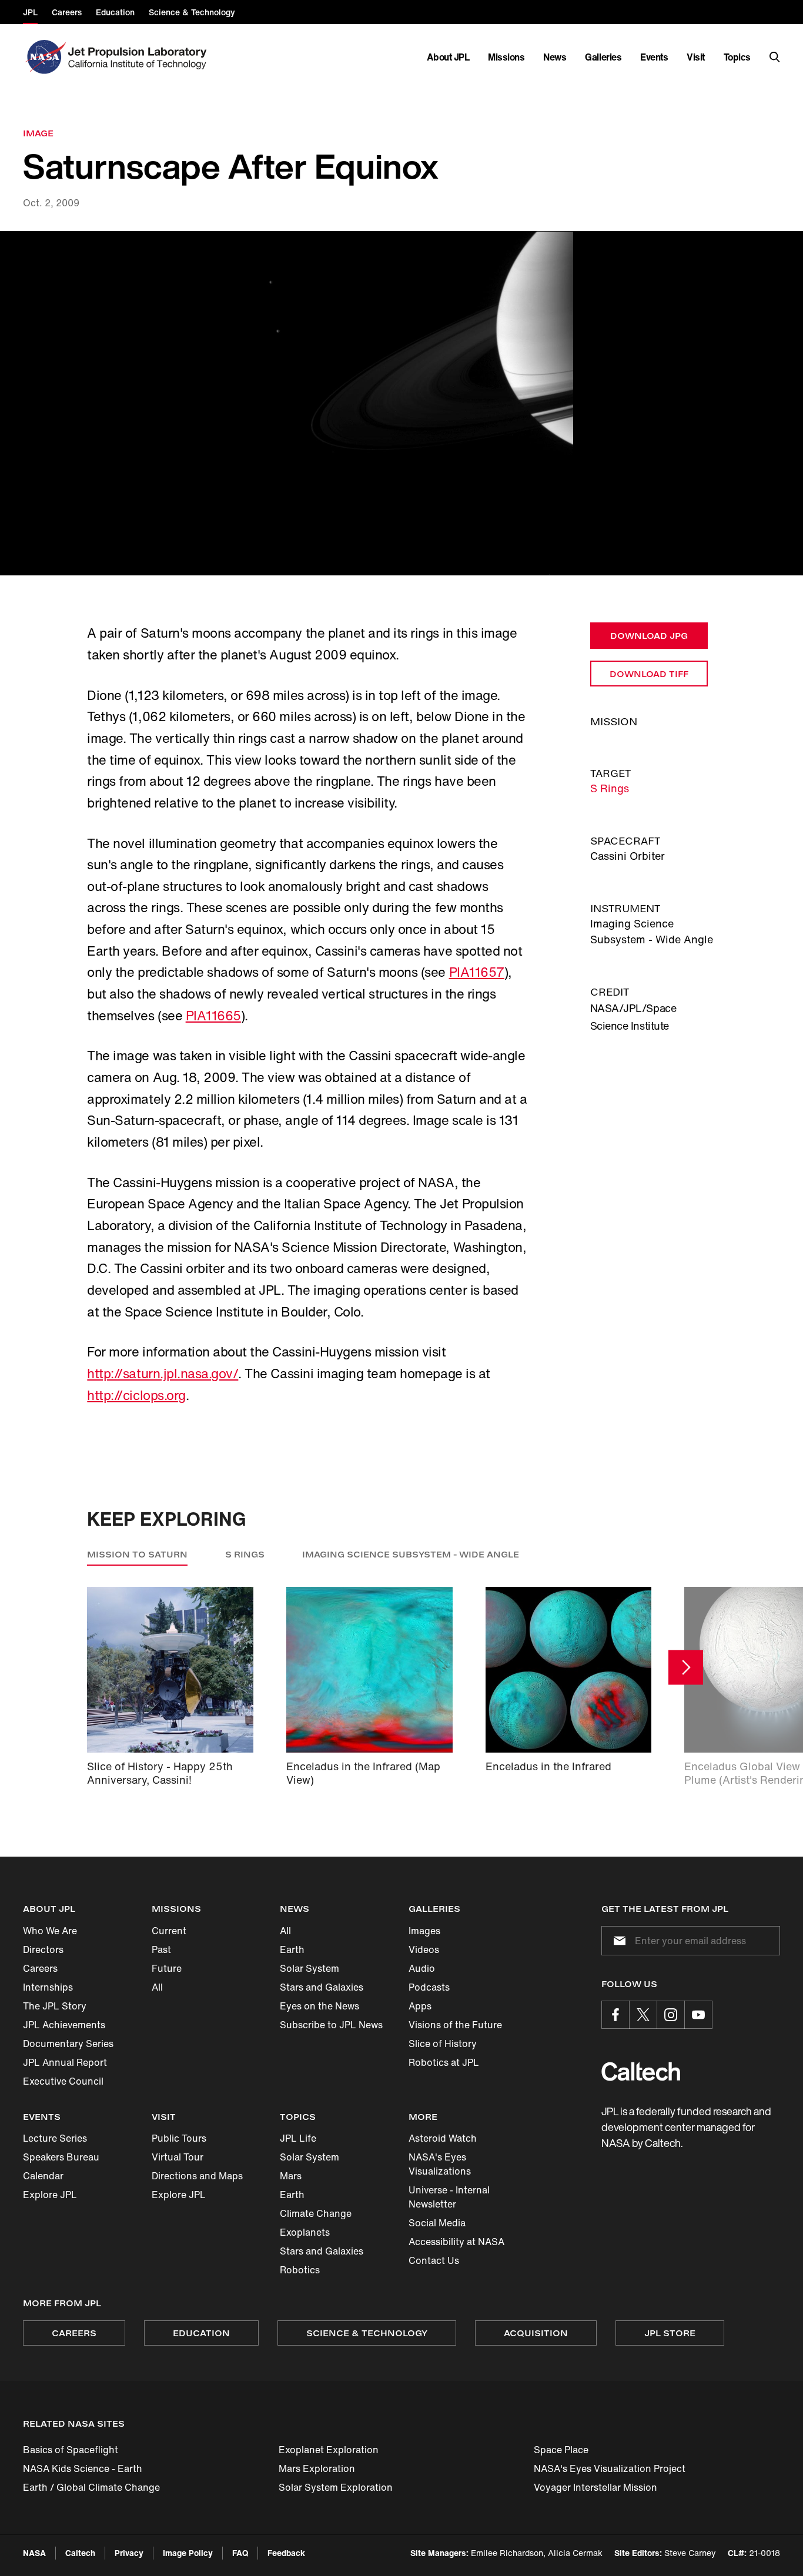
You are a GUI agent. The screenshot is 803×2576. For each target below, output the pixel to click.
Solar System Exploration (336, 2487)
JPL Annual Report (65, 2062)
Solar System (310, 1968)
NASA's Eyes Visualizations (440, 2164)
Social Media (437, 2223)
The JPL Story (55, 2006)
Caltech (80, 2553)
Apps (420, 2006)
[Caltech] (641, 2071)
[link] (401, 403)
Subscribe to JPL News (331, 2025)
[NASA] (44, 57)
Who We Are (50, 1931)
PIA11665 (213, 1016)
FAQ (240, 2553)
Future (167, 1968)
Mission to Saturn (137, 1554)
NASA (34, 2553)
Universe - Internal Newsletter (449, 2197)
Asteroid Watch (443, 2138)
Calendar (43, 2176)
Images (424, 1931)
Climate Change (316, 2213)
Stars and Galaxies (322, 1987)
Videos (424, 1949)
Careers (40, 1968)
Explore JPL (50, 2195)
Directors (43, 1949)
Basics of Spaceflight (71, 2450)
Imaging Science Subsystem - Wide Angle (411, 1554)
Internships (48, 1987)
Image (38, 133)
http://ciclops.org (136, 1395)
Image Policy (188, 2553)
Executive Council (63, 2081)
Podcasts (429, 1987)
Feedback (286, 2553)
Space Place (561, 2450)
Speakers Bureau (61, 2157)
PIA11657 (477, 972)
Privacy (129, 2553)
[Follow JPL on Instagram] (671, 2015)
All (157, 1987)
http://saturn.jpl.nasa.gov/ (163, 1374)
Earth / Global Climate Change (91, 2487)
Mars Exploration (317, 2468)
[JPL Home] (140, 57)
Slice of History (443, 2044)
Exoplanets (305, 2232)
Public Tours (179, 2138)
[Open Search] (775, 57)
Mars (291, 2176)
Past (161, 1949)
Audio (422, 1968)
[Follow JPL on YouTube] (698, 2015)
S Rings (610, 788)
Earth (292, 1949)
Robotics (300, 2270)
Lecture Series (55, 2138)
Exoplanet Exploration (329, 2450)
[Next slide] (686, 1668)
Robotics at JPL (444, 2062)
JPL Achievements (64, 2025)
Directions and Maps (197, 2176)
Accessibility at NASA (456, 2242)
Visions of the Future (455, 2025)
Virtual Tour (178, 2157)
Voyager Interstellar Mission (595, 2487)
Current (169, 1931)
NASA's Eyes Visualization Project (610, 2468)
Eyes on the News (319, 2006)
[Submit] (617, 1941)
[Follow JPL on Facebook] (615, 2015)
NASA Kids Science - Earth (83, 2468)
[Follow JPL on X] (643, 2015)
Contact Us (434, 2260)
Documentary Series (68, 2044)
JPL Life (298, 2138)
